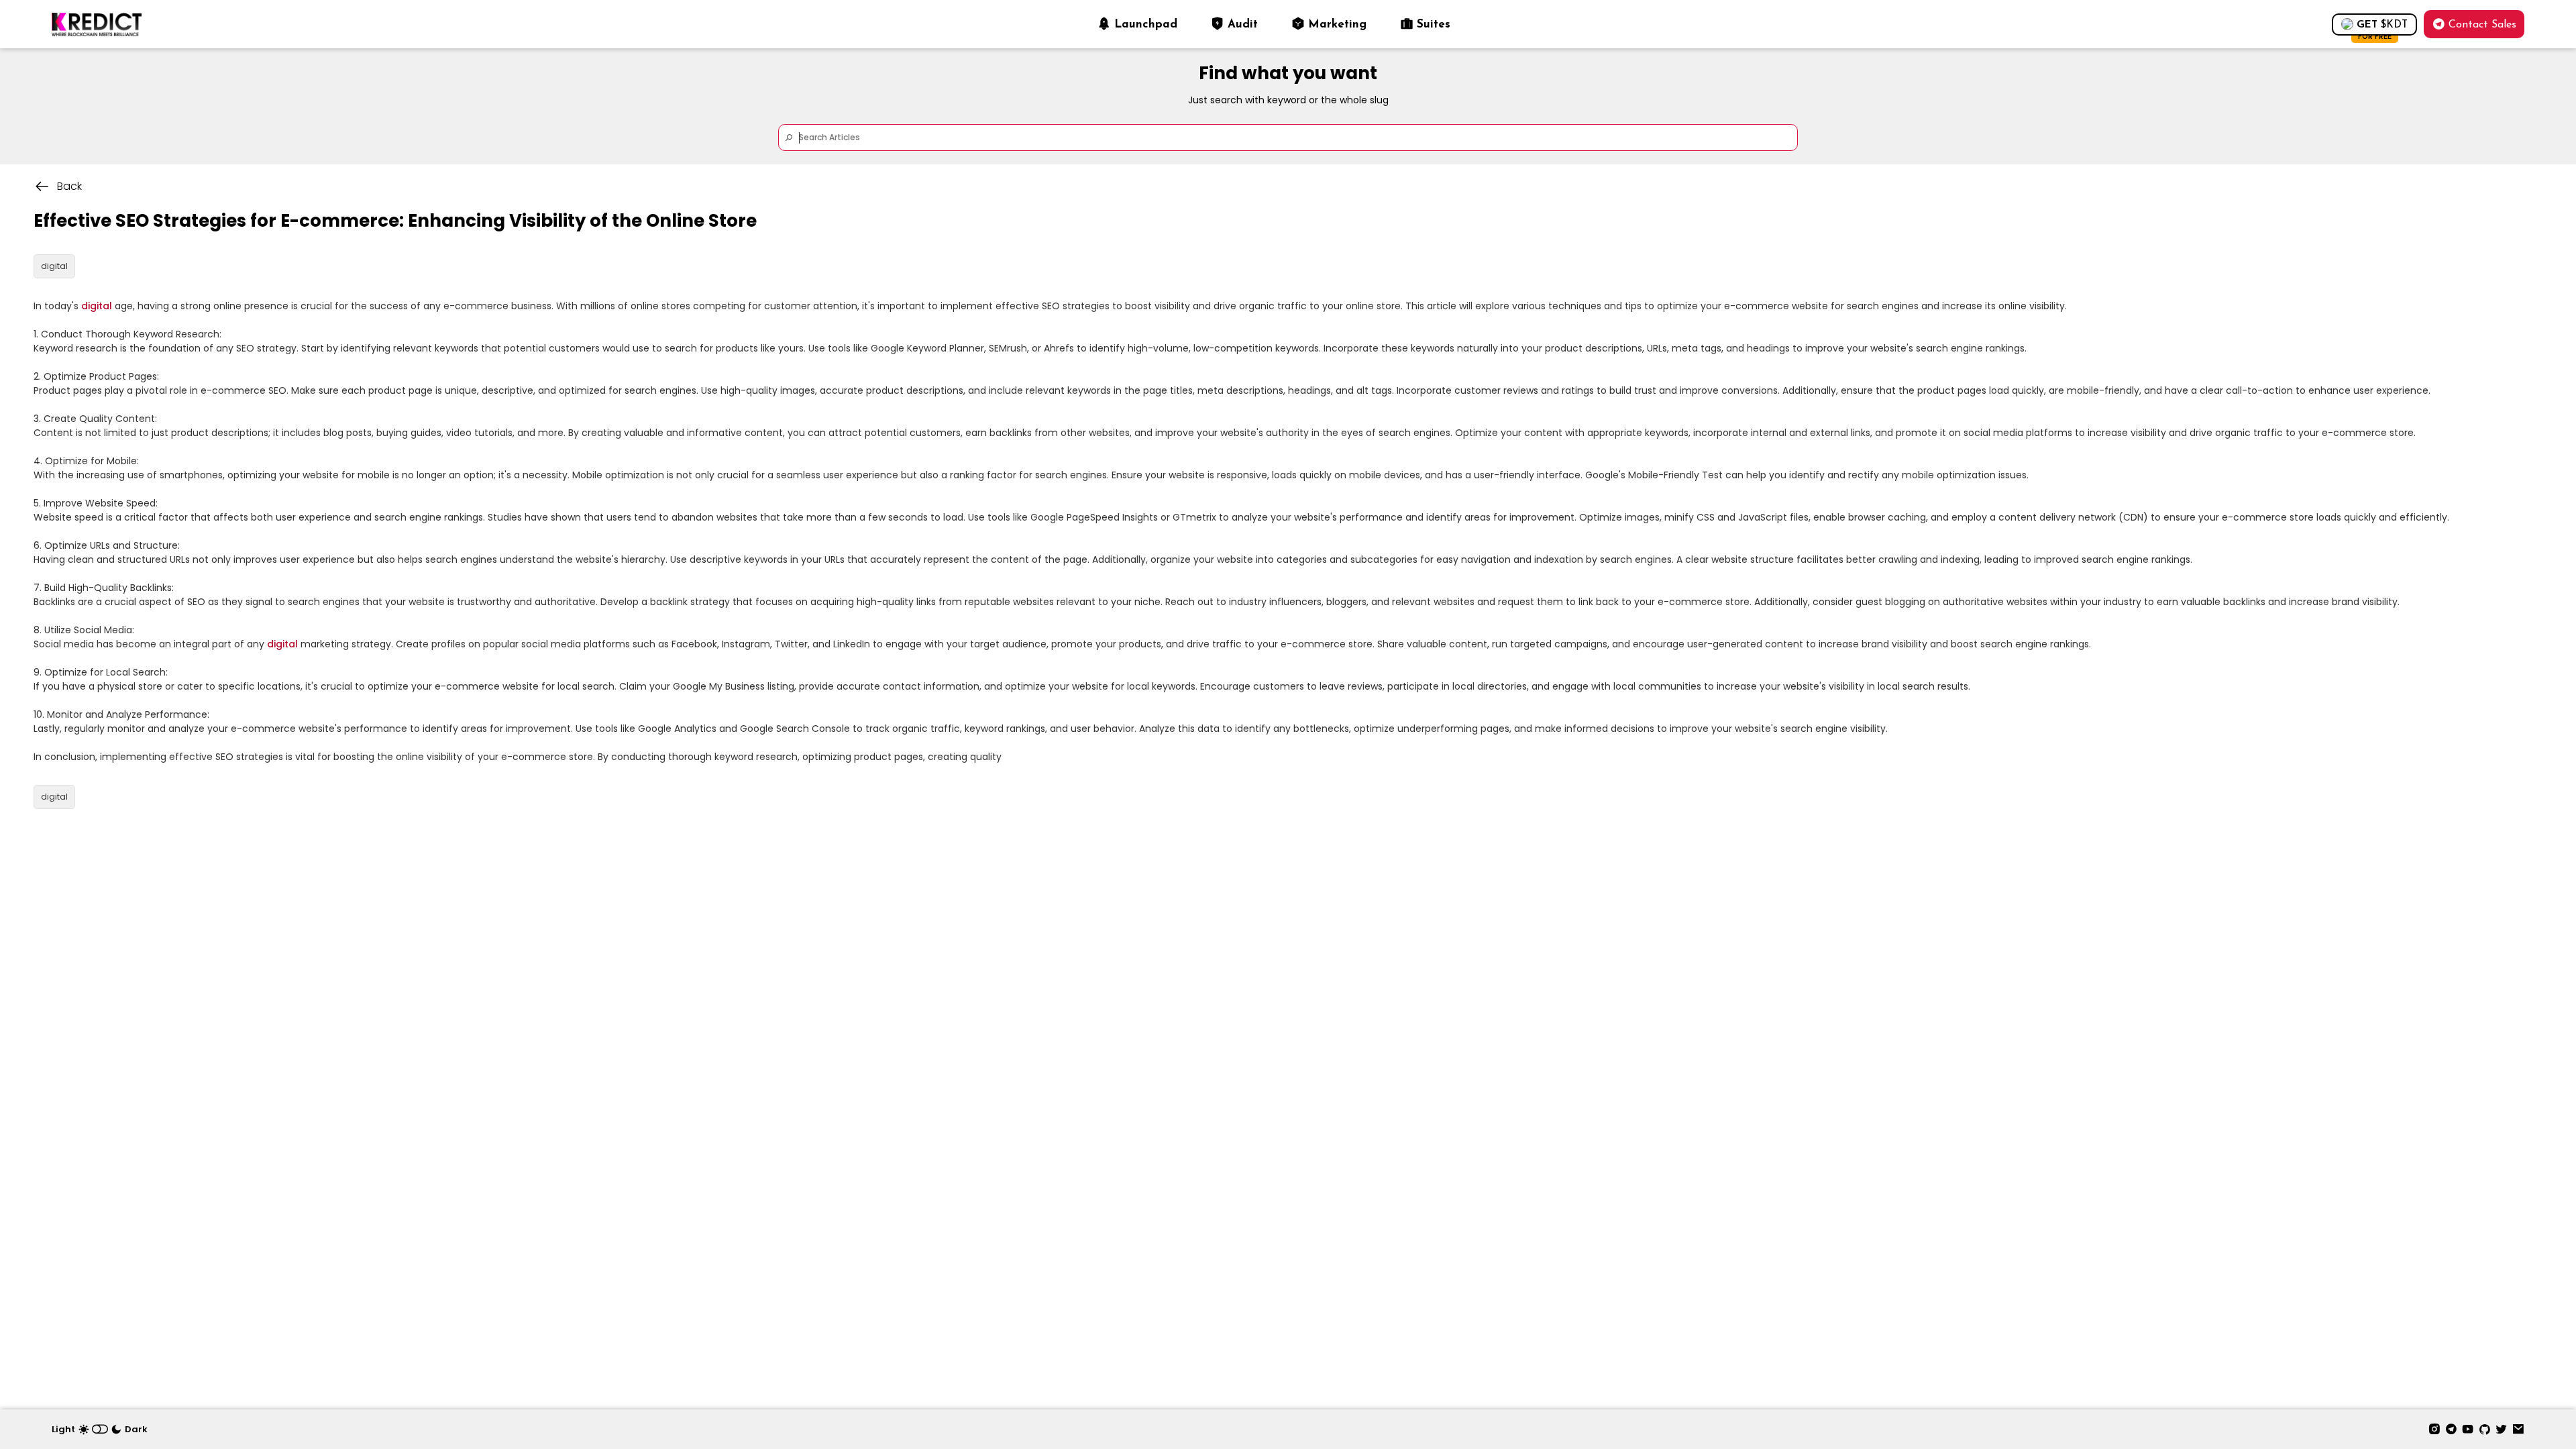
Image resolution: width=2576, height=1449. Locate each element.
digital (97, 306)
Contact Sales (2482, 25)
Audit (1243, 24)
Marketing (1337, 24)
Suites (1434, 24)
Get (2382, 28)
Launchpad (1146, 24)
